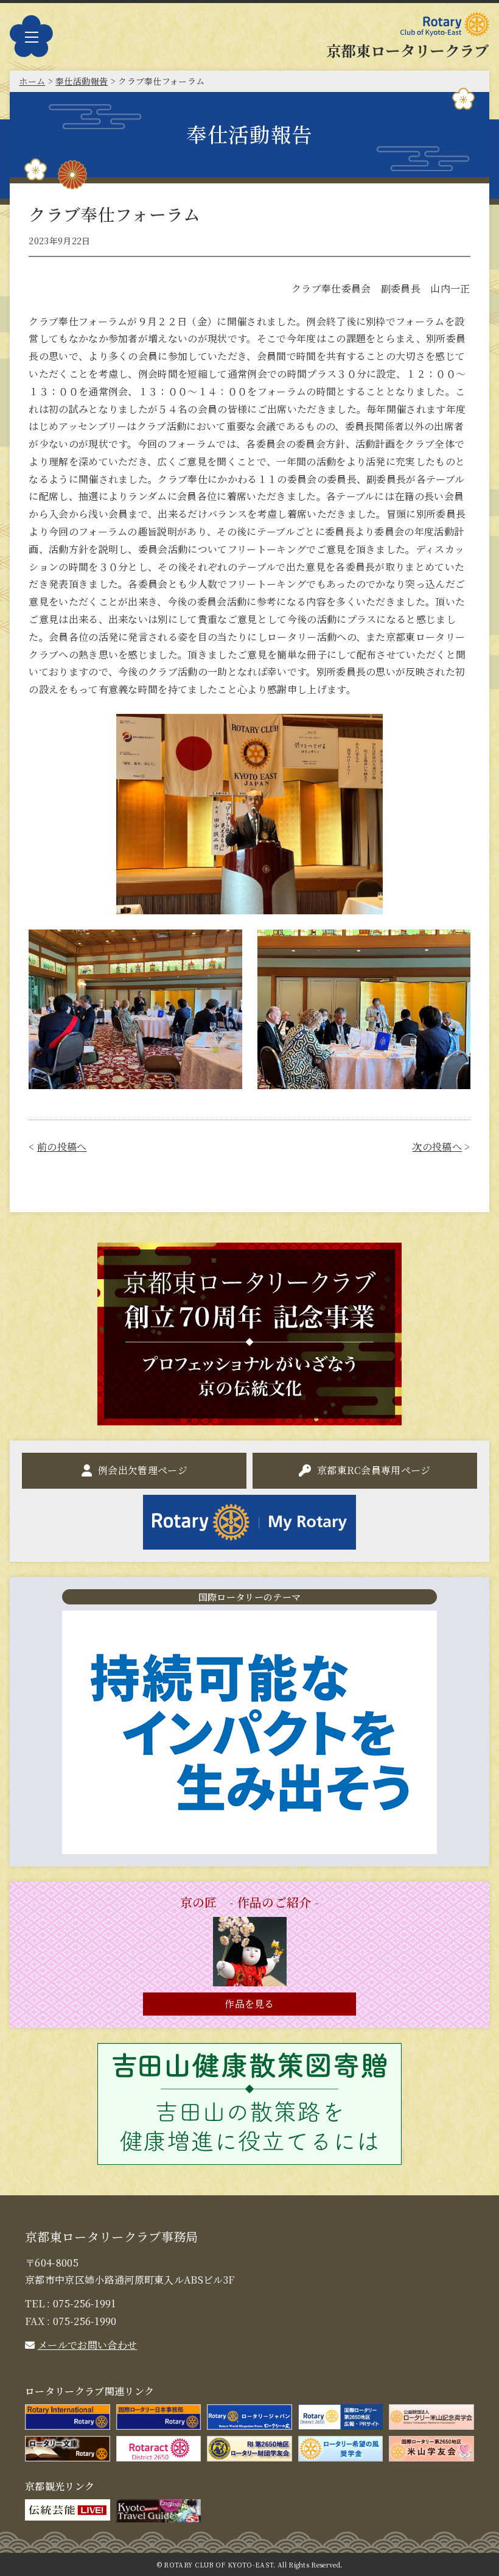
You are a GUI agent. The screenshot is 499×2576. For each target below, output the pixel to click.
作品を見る (249, 2004)
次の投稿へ (437, 1147)
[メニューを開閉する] (31, 37)
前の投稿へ (62, 1147)
